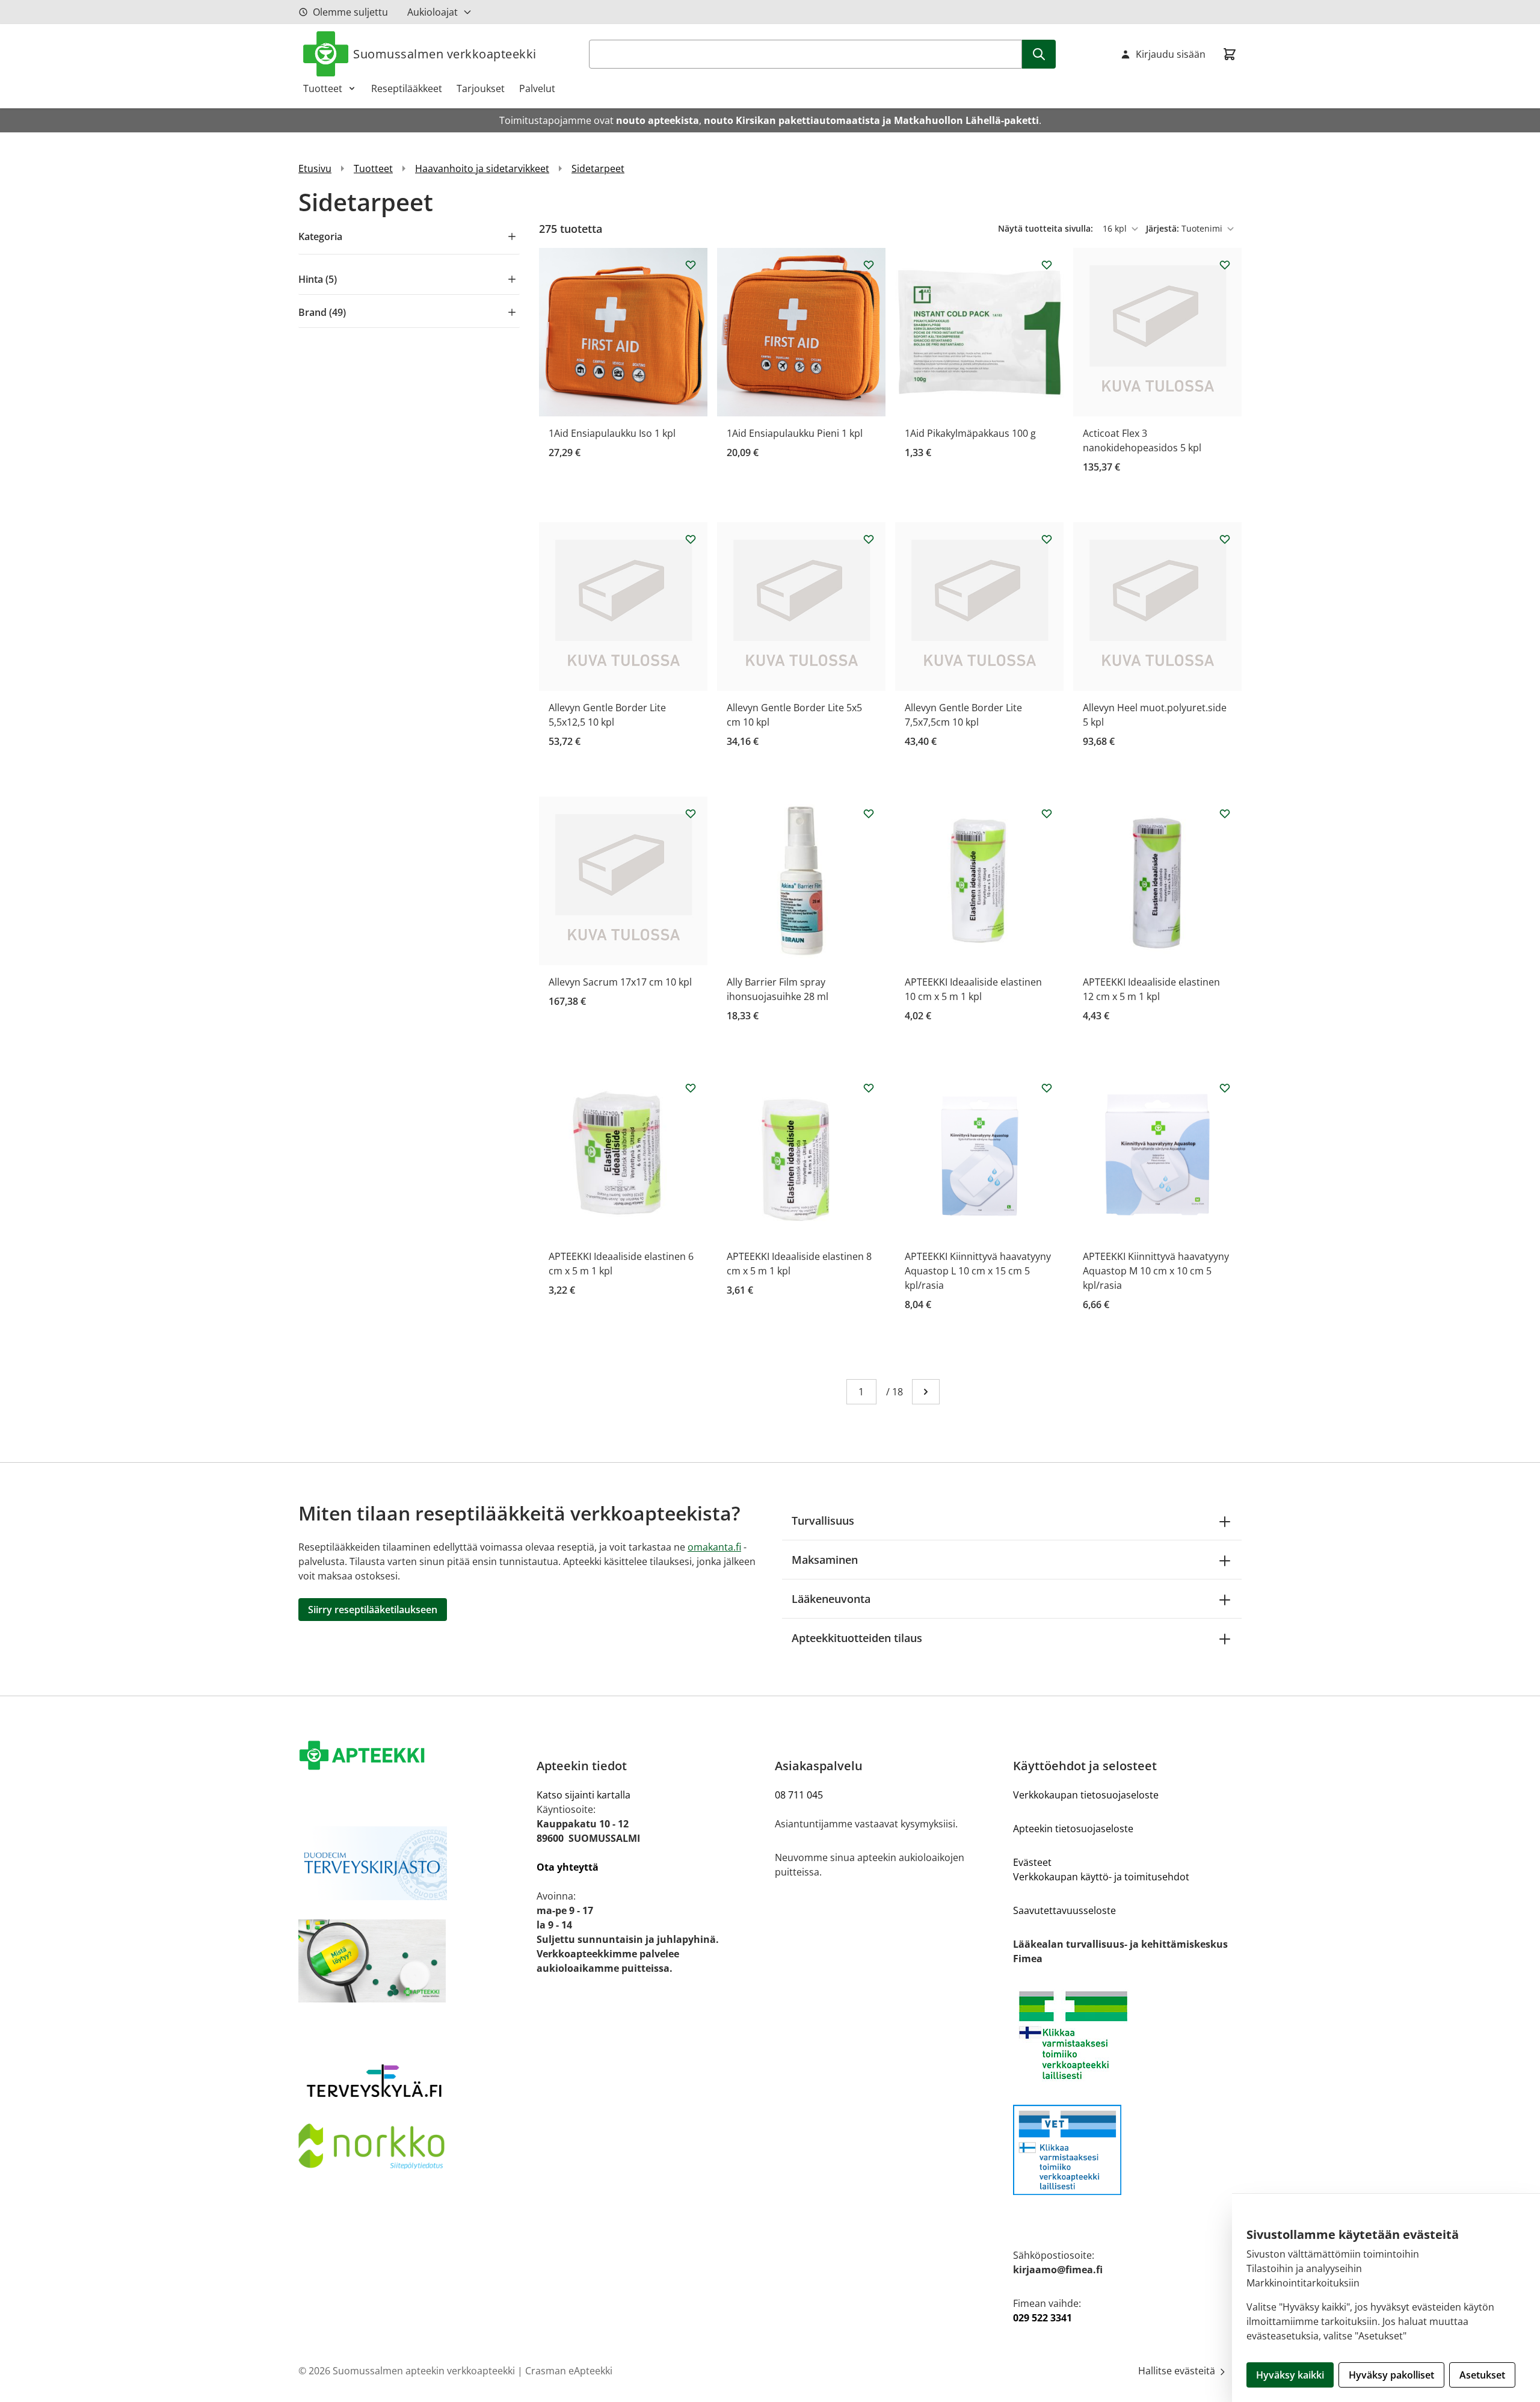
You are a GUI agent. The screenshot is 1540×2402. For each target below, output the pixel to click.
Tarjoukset (481, 88)
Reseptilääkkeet (407, 88)
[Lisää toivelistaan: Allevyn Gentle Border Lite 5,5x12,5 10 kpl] (691, 539)
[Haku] (1039, 54)
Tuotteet (323, 88)
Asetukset (1482, 2375)
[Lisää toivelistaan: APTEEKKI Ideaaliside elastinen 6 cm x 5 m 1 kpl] (691, 1088)
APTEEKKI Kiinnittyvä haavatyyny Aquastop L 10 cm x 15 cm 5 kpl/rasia (978, 1271)
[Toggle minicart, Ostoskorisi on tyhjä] (1230, 54)
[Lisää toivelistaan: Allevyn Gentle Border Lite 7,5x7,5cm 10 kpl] (1047, 539)
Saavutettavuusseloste (1064, 1910)
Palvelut (537, 88)
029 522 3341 (1043, 2318)
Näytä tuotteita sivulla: (1047, 228)
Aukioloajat (433, 12)
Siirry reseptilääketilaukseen (373, 1610)
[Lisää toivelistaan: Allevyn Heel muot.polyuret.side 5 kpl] (1225, 539)
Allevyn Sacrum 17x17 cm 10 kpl (620, 982)
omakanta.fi (714, 1547)
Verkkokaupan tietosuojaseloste (1086, 1795)
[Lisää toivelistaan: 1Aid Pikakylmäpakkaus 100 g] (1047, 265)
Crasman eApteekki (569, 2371)
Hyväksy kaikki (1290, 2375)
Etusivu (315, 168)
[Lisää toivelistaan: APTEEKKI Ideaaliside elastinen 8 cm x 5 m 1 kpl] (869, 1088)
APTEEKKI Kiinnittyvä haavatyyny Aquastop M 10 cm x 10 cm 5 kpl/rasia (1156, 1271)
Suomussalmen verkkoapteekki (445, 54)
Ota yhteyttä (568, 1867)
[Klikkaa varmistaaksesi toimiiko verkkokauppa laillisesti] (1127, 2035)
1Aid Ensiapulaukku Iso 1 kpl (612, 433)
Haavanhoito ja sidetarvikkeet (482, 168)
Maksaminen (825, 1560)
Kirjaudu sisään (1171, 54)
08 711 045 (799, 1795)
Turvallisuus (823, 1521)
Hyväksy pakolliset (1391, 2375)
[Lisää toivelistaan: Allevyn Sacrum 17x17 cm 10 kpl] (691, 814)
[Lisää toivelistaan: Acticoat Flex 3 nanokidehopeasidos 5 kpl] (1225, 265)
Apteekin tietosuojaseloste (1073, 1829)
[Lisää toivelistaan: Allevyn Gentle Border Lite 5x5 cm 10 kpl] (869, 539)
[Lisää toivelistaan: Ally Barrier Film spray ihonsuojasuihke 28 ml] (869, 814)
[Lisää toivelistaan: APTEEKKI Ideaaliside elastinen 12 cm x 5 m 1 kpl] (1225, 814)
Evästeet (1032, 1862)
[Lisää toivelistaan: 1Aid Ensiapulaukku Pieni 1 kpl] (869, 265)
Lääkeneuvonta (831, 1599)
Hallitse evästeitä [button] (1178, 2371)
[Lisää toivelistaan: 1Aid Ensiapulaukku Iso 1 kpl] (691, 265)
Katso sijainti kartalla (584, 1795)
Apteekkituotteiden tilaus (857, 1638)
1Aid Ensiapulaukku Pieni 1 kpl (795, 433)
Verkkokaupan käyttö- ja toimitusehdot (1101, 1877)
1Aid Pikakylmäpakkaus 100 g (970, 433)
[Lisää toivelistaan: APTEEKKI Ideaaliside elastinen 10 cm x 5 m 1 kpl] (1047, 814)
